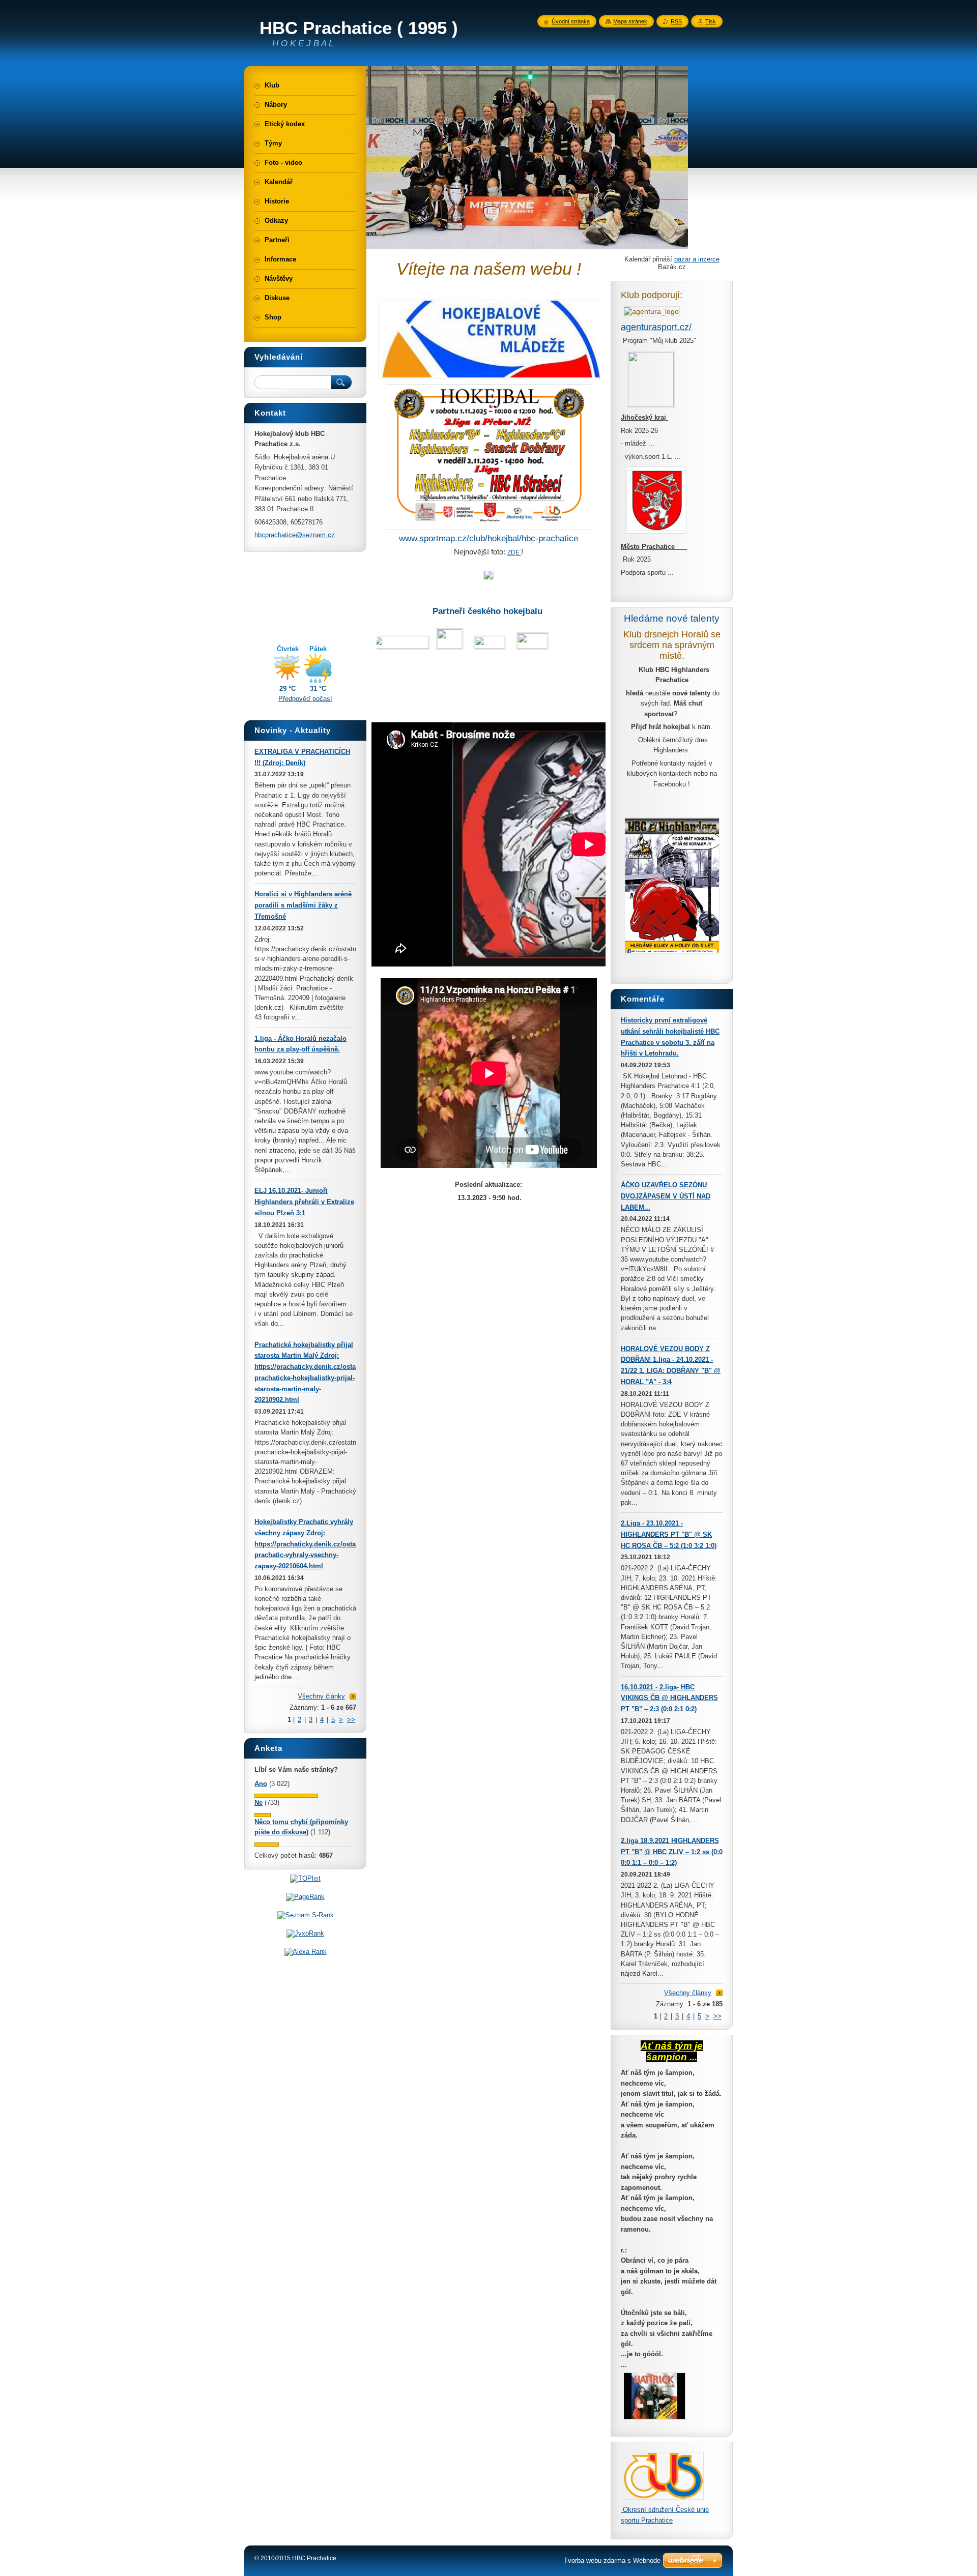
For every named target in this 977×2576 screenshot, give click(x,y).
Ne (258, 1803)
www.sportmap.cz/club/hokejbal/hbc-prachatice (489, 538)
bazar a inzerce (697, 259)
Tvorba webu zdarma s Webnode (612, 2560)
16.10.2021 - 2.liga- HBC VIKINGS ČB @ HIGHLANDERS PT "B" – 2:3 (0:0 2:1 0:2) (669, 1698)
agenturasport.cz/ (656, 327)
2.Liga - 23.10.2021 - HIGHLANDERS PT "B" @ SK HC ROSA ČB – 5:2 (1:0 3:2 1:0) (669, 1534)
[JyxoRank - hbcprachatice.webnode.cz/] (305, 1933)
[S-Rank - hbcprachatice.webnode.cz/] (306, 1915)
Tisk (711, 21)
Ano (261, 1784)
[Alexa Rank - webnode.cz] (306, 1952)
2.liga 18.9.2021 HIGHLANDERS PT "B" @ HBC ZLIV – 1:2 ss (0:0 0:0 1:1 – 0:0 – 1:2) (672, 1852)
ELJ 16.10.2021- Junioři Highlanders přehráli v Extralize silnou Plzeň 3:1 (304, 1202)
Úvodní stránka (571, 21)
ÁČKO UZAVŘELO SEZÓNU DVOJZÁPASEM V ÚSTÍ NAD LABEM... (666, 1196)
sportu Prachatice (647, 2520)
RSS (676, 21)
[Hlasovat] (286, 1795)
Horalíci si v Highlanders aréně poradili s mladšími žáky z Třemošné (303, 905)
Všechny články (688, 1993)
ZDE (514, 552)
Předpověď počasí (305, 699)
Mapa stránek (630, 21)
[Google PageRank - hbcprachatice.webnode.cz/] (305, 1897)
